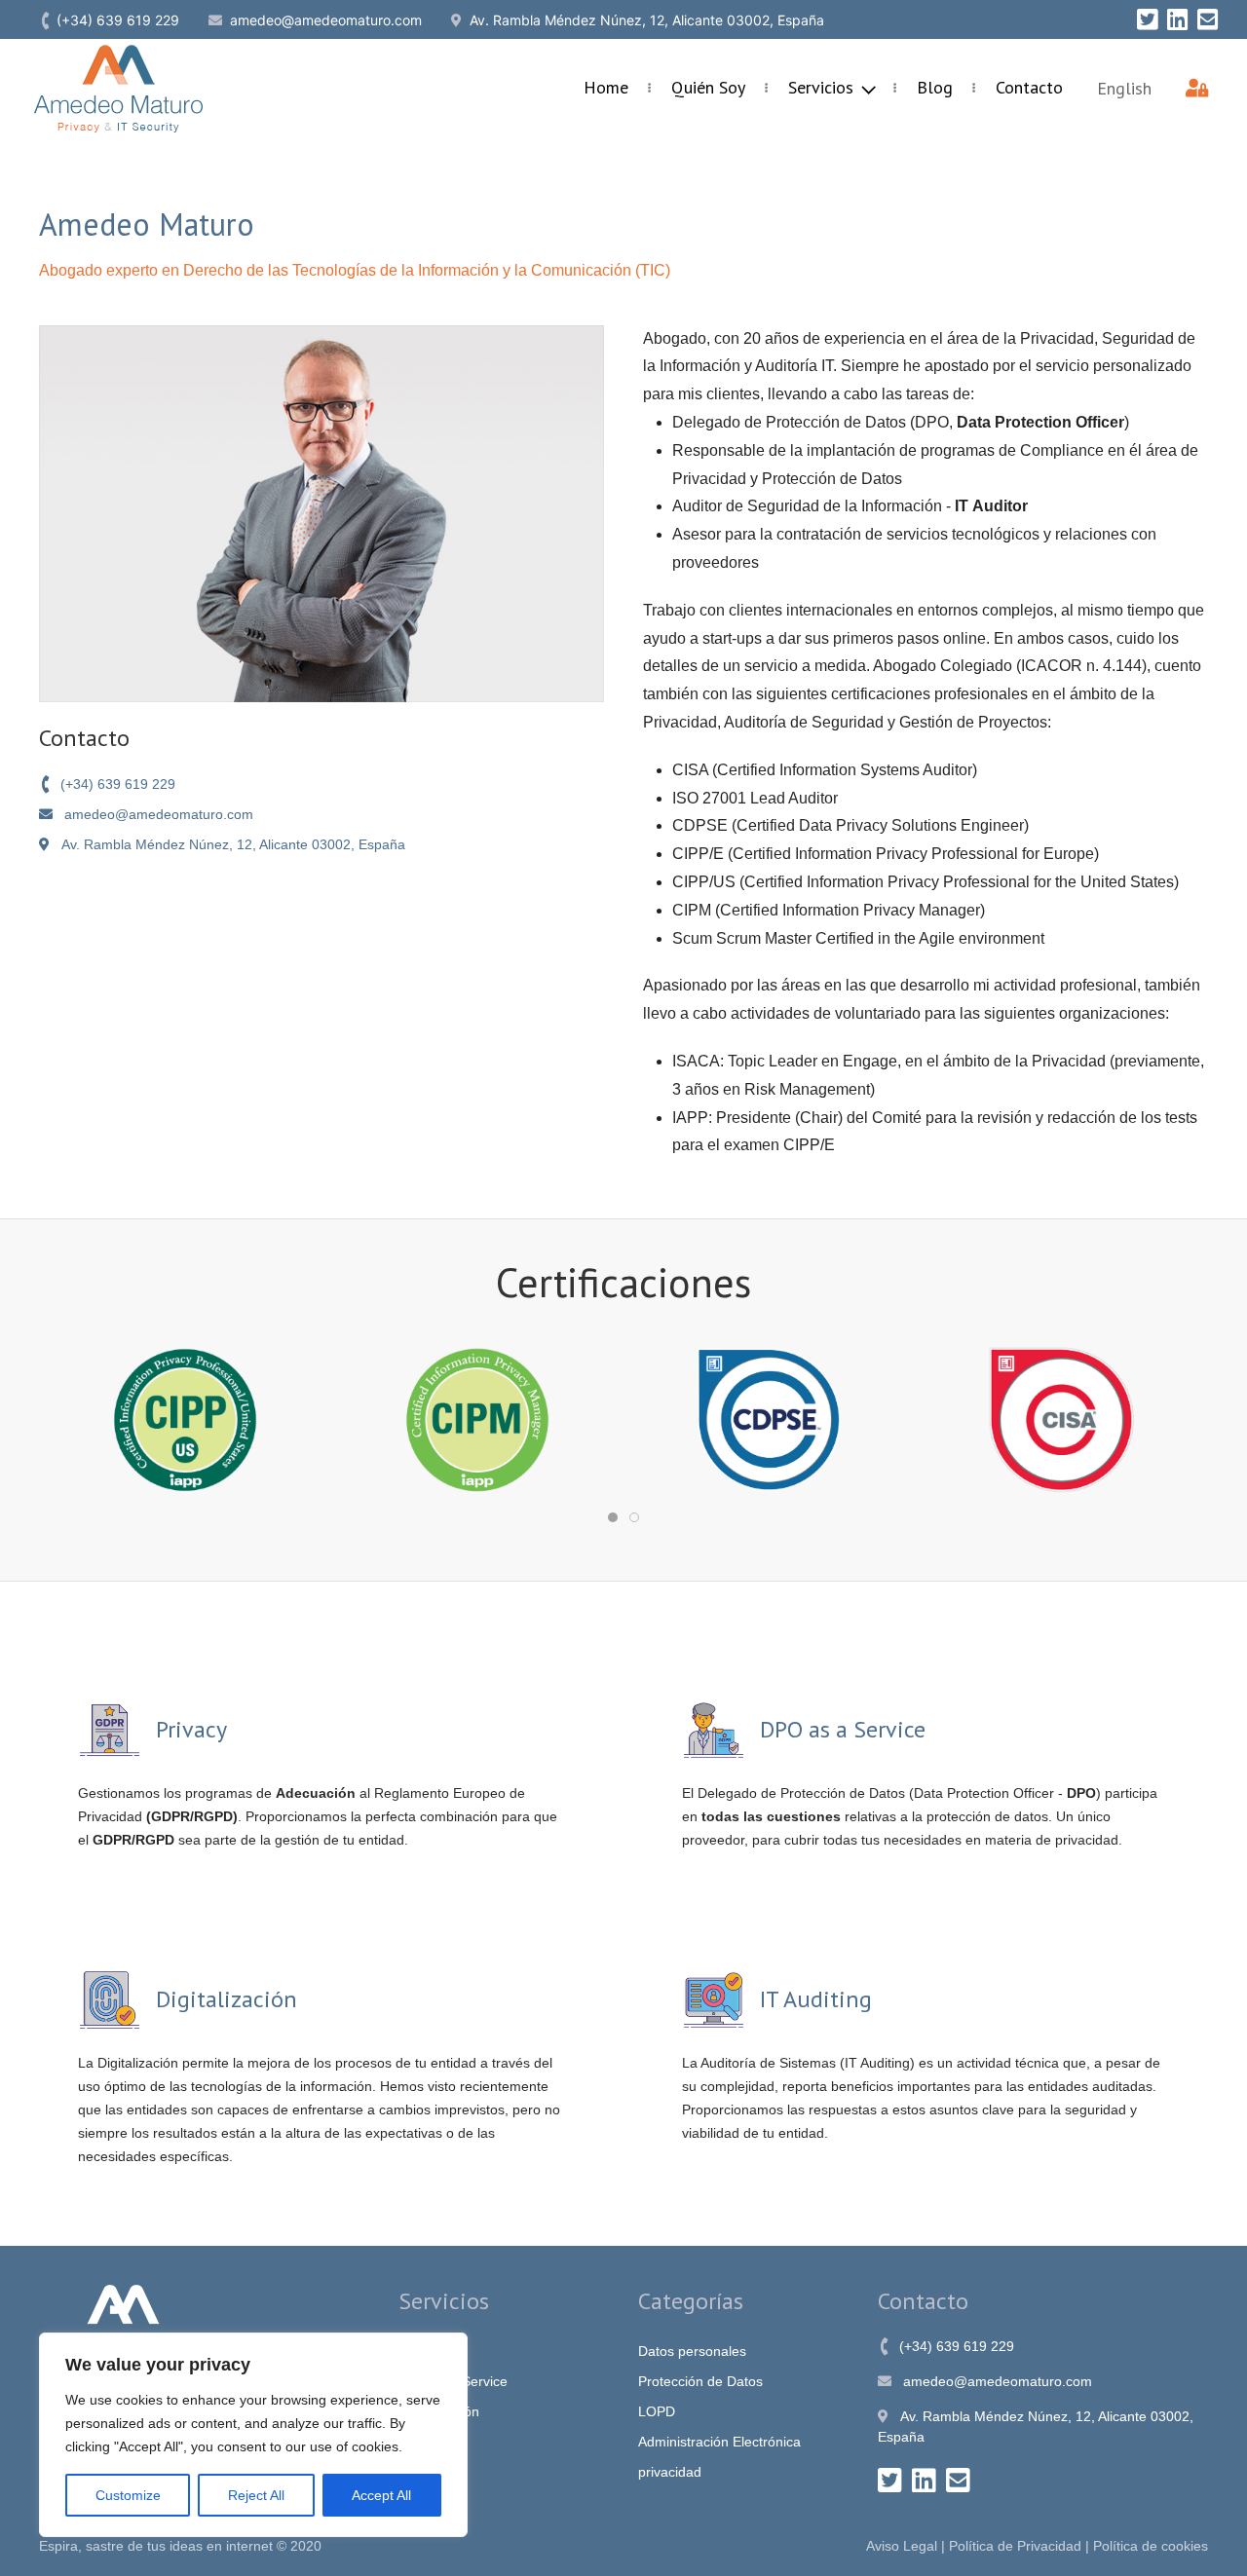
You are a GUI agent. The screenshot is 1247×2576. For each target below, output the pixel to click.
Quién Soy (708, 87)
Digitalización (439, 2411)
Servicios (823, 87)
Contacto (1029, 87)
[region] (253, 2435)
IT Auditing (431, 2442)
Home (606, 87)
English (1124, 88)
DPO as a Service (453, 2381)
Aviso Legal (902, 2546)
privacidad (670, 2472)
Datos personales (692, 2351)
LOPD (657, 2411)
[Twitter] (1147, 19)
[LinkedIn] (1177, 19)
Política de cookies (1151, 2546)
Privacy (421, 2351)
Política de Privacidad (1015, 2546)
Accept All (381, 2495)
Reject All (256, 2495)
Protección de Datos (700, 2381)
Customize (128, 2495)
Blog (935, 87)
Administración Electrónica (719, 2442)
